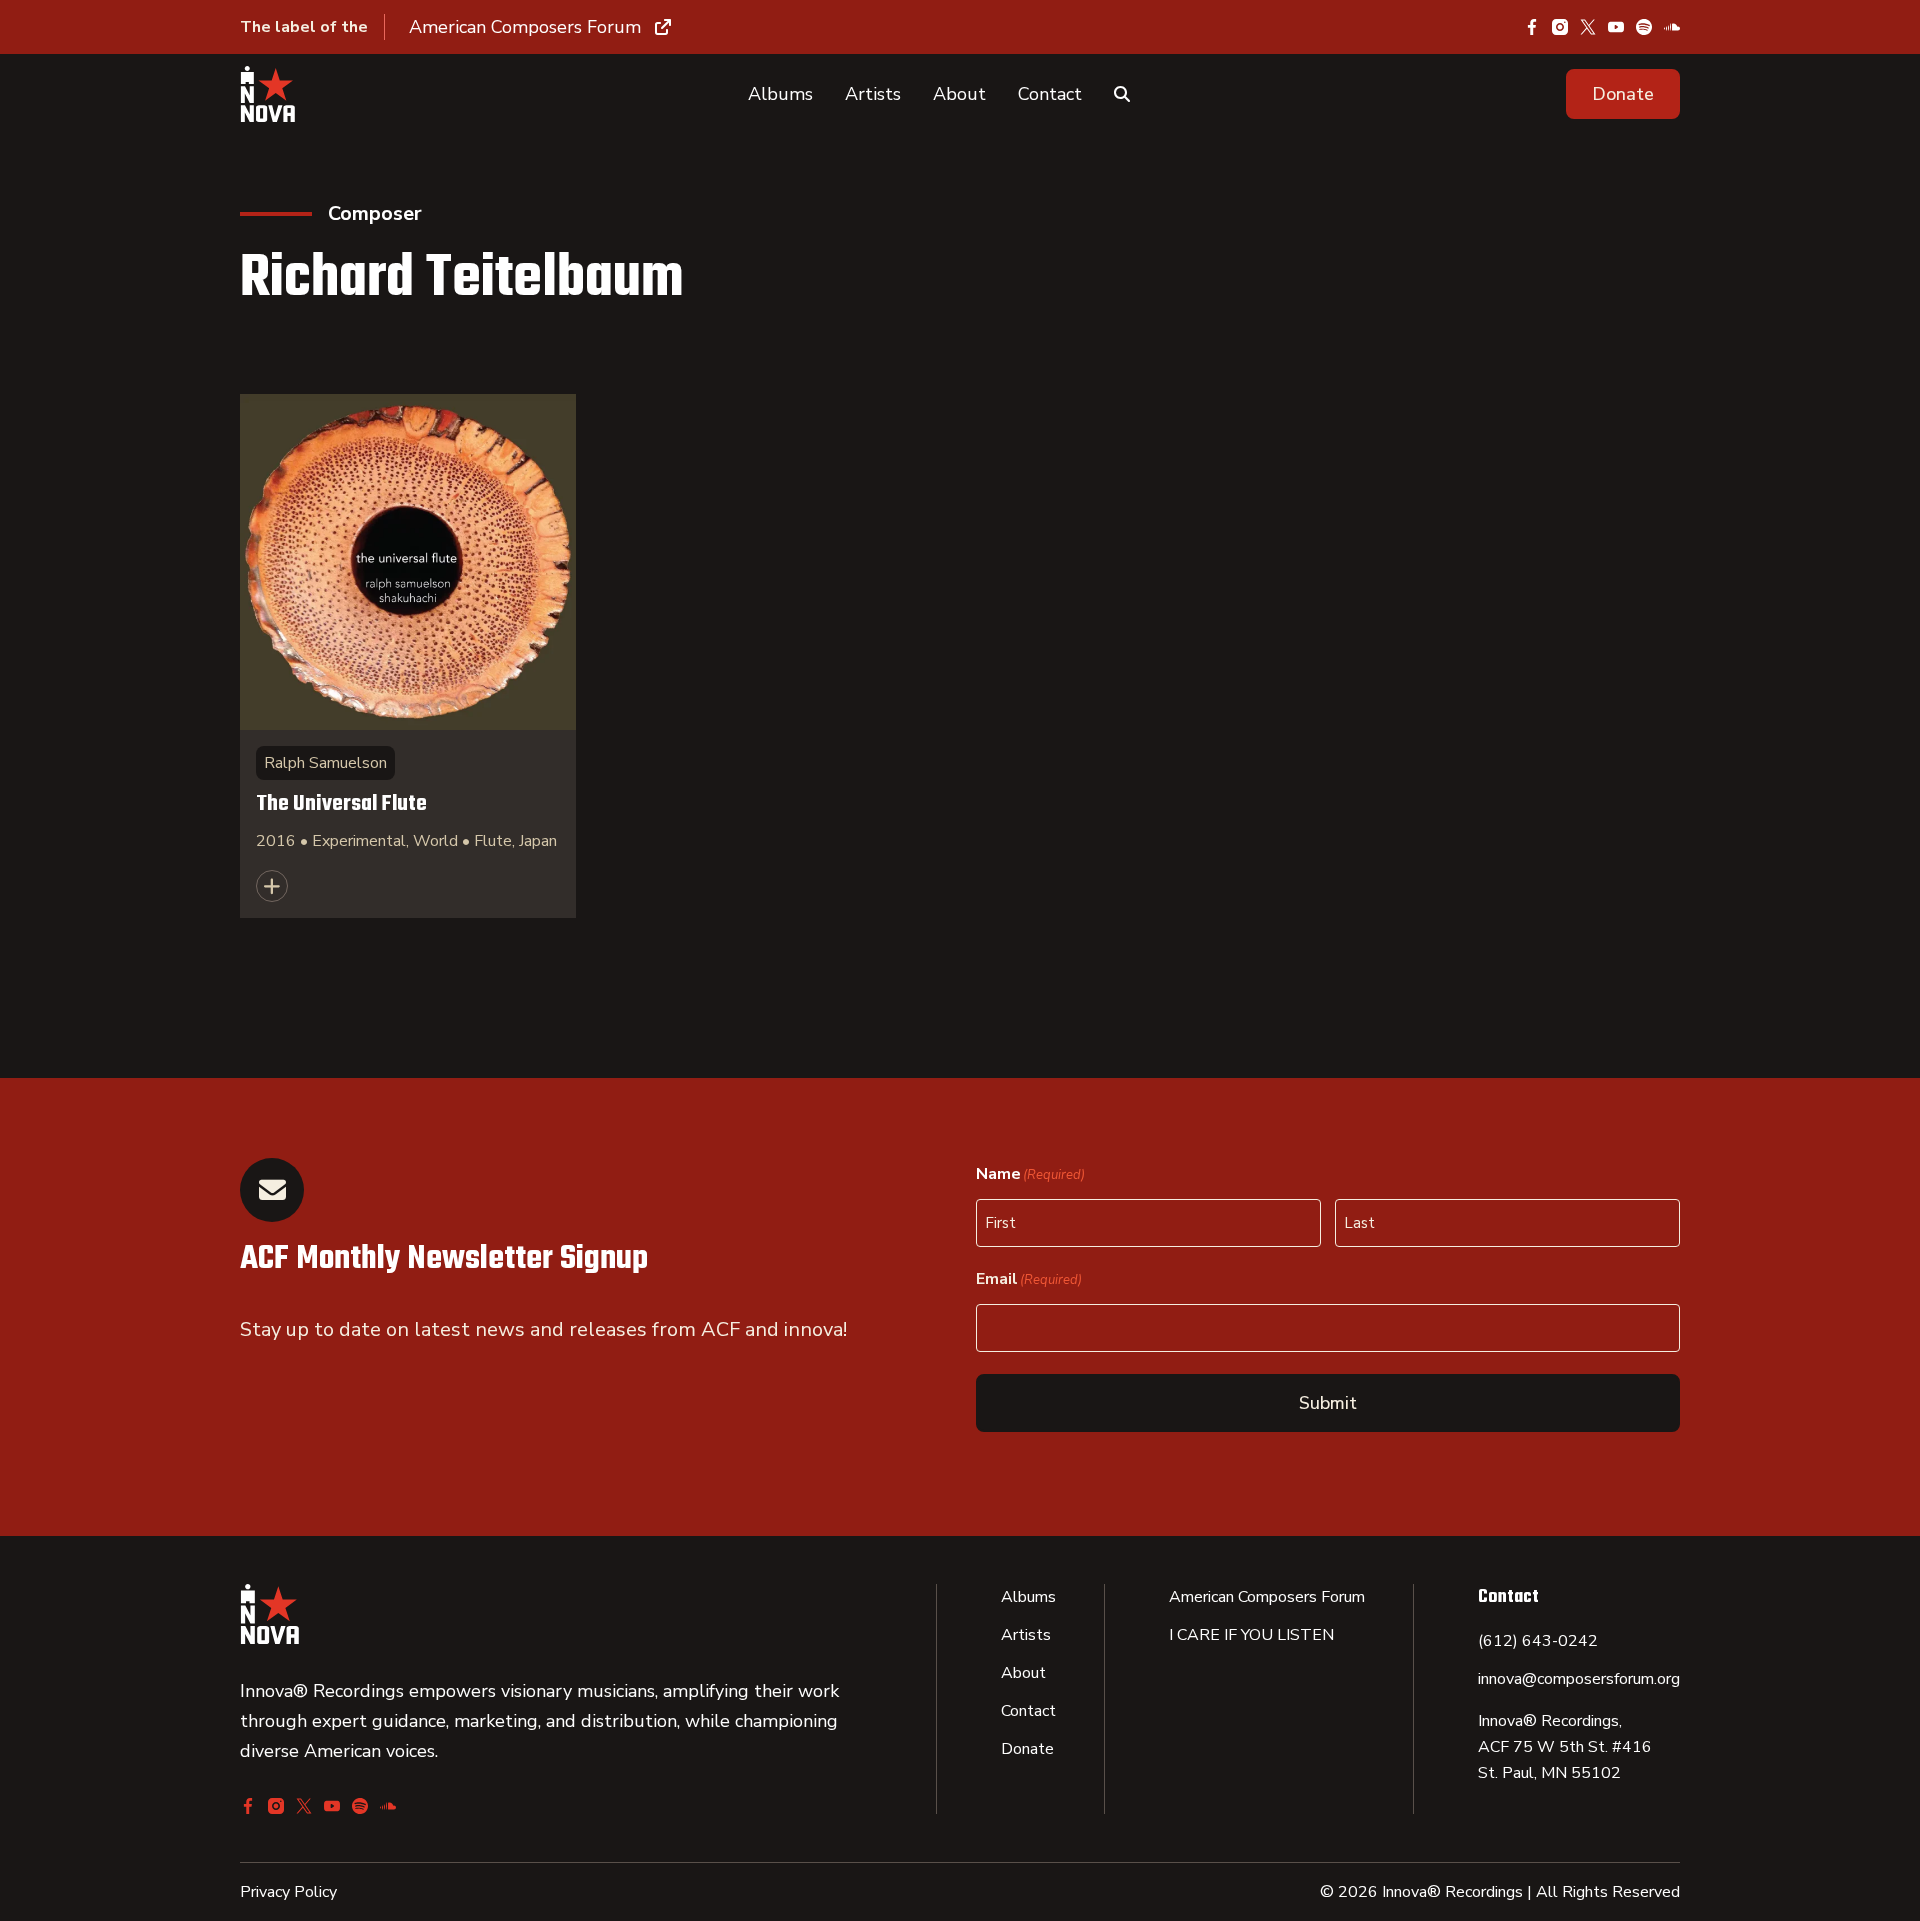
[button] (1623, 94)
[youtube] (1616, 27)
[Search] (1122, 94)
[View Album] (408, 656)
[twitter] (1588, 27)
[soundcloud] (1672, 27)
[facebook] (1532, 27)
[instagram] (1560, 27)
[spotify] (1644, 27)
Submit (1328, 1403)
